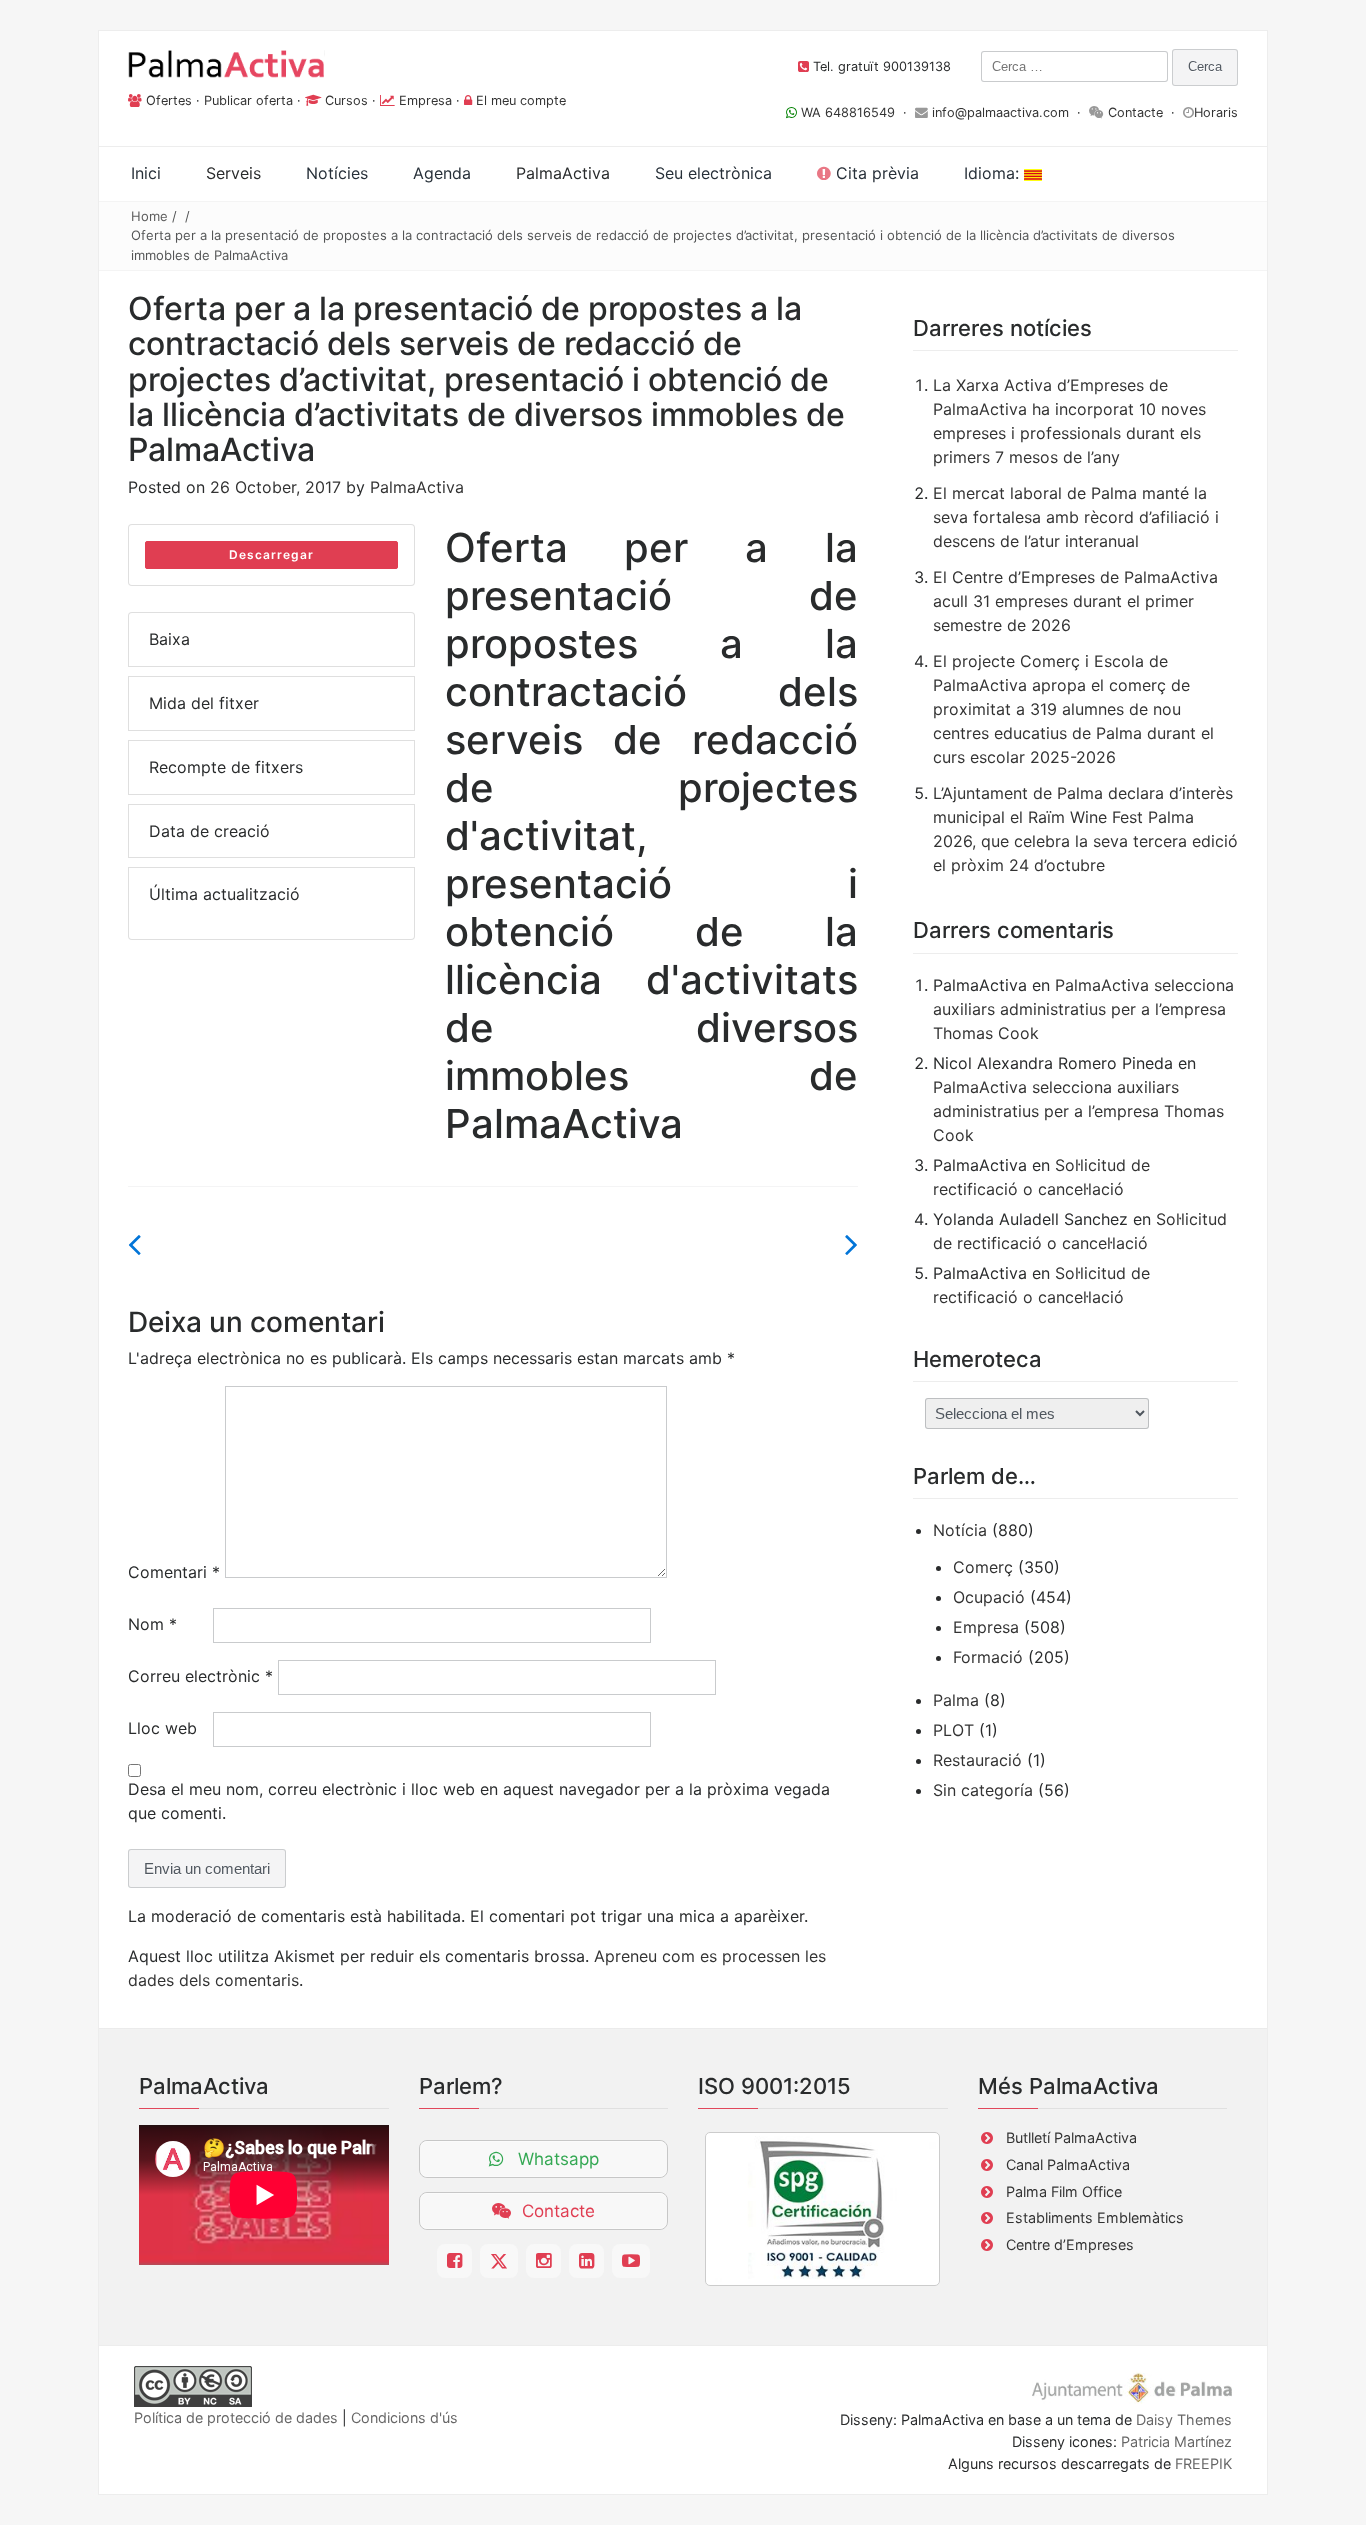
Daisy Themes (1184, 2419)
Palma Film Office (1064, 2191)
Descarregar (271, 554)
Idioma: (994, 173)
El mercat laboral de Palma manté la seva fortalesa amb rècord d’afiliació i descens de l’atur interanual (1076, 517)
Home (149, 216)
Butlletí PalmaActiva (1071, 2137)
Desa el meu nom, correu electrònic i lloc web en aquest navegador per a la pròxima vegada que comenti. (479, 1801)
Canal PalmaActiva (1068, 2164)
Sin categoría (983, 1790)
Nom (152, 1624)
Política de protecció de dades (236, 2417)
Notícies (337, 173)
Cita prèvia (875, 173)
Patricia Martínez (1176, 2441)
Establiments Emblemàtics (1095, 2217)
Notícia (960, 1530)
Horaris (1216, 112)
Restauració (977, 1760)
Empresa (425, 100)
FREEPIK (1203, 2463)
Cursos (346, 100)
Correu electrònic (200, 1676)
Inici (146, 173)
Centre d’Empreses (1070, 2244)
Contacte (1135, 112)
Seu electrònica (713, 173)
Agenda (442, 173)
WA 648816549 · (856, 112)
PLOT (953, 1730)
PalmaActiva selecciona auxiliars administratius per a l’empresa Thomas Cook (1083, 1009)
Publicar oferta (248, 100)
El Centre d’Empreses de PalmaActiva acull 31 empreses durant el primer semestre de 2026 (1075, 601)
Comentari (174, 1572)
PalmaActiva (417, 487)
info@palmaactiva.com (1000, 112)
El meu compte (521, 100)
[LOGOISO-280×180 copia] (822, 2209)
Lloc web (162, 1728)
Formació (988, 1657)
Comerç (983, 1567)
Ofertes (169, 100)
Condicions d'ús (404, 2417)
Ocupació (989, 1597)
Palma (956, 1700)
